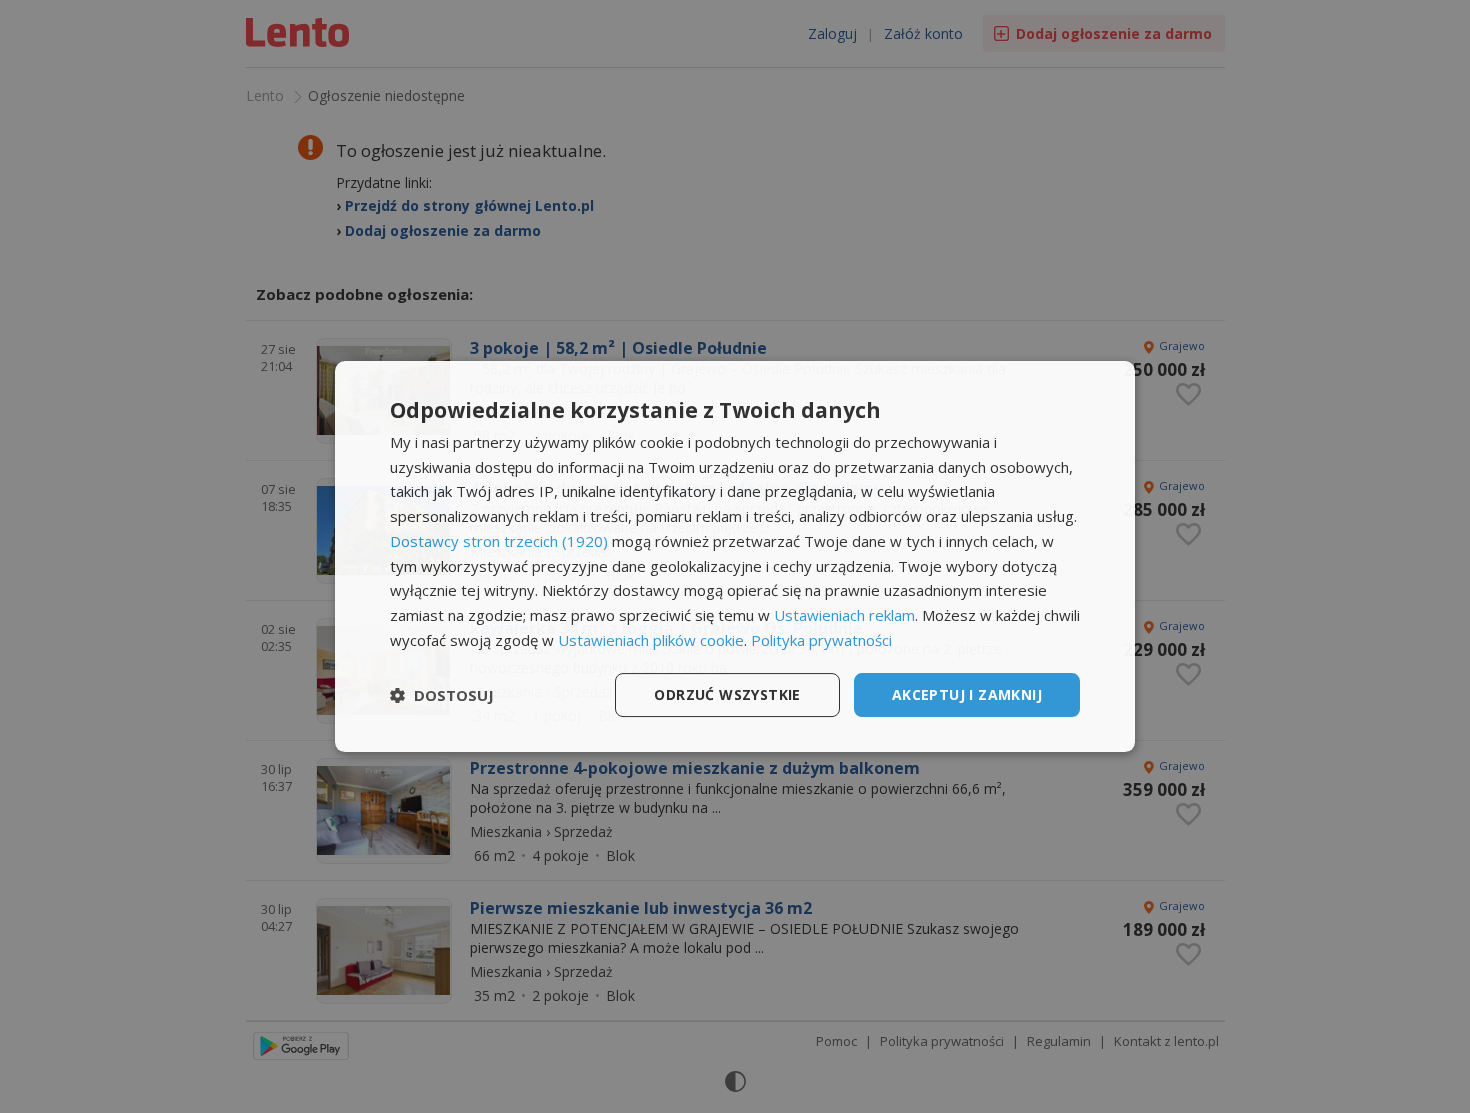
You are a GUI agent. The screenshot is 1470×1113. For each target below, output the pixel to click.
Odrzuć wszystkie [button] (727, 694)
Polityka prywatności (821, 640)
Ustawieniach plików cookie (651, 640)
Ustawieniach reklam (844, 615)
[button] (442, 695)
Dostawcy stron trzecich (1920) (499, 541)
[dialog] (735, 557)
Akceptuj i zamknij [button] (967, 694)
